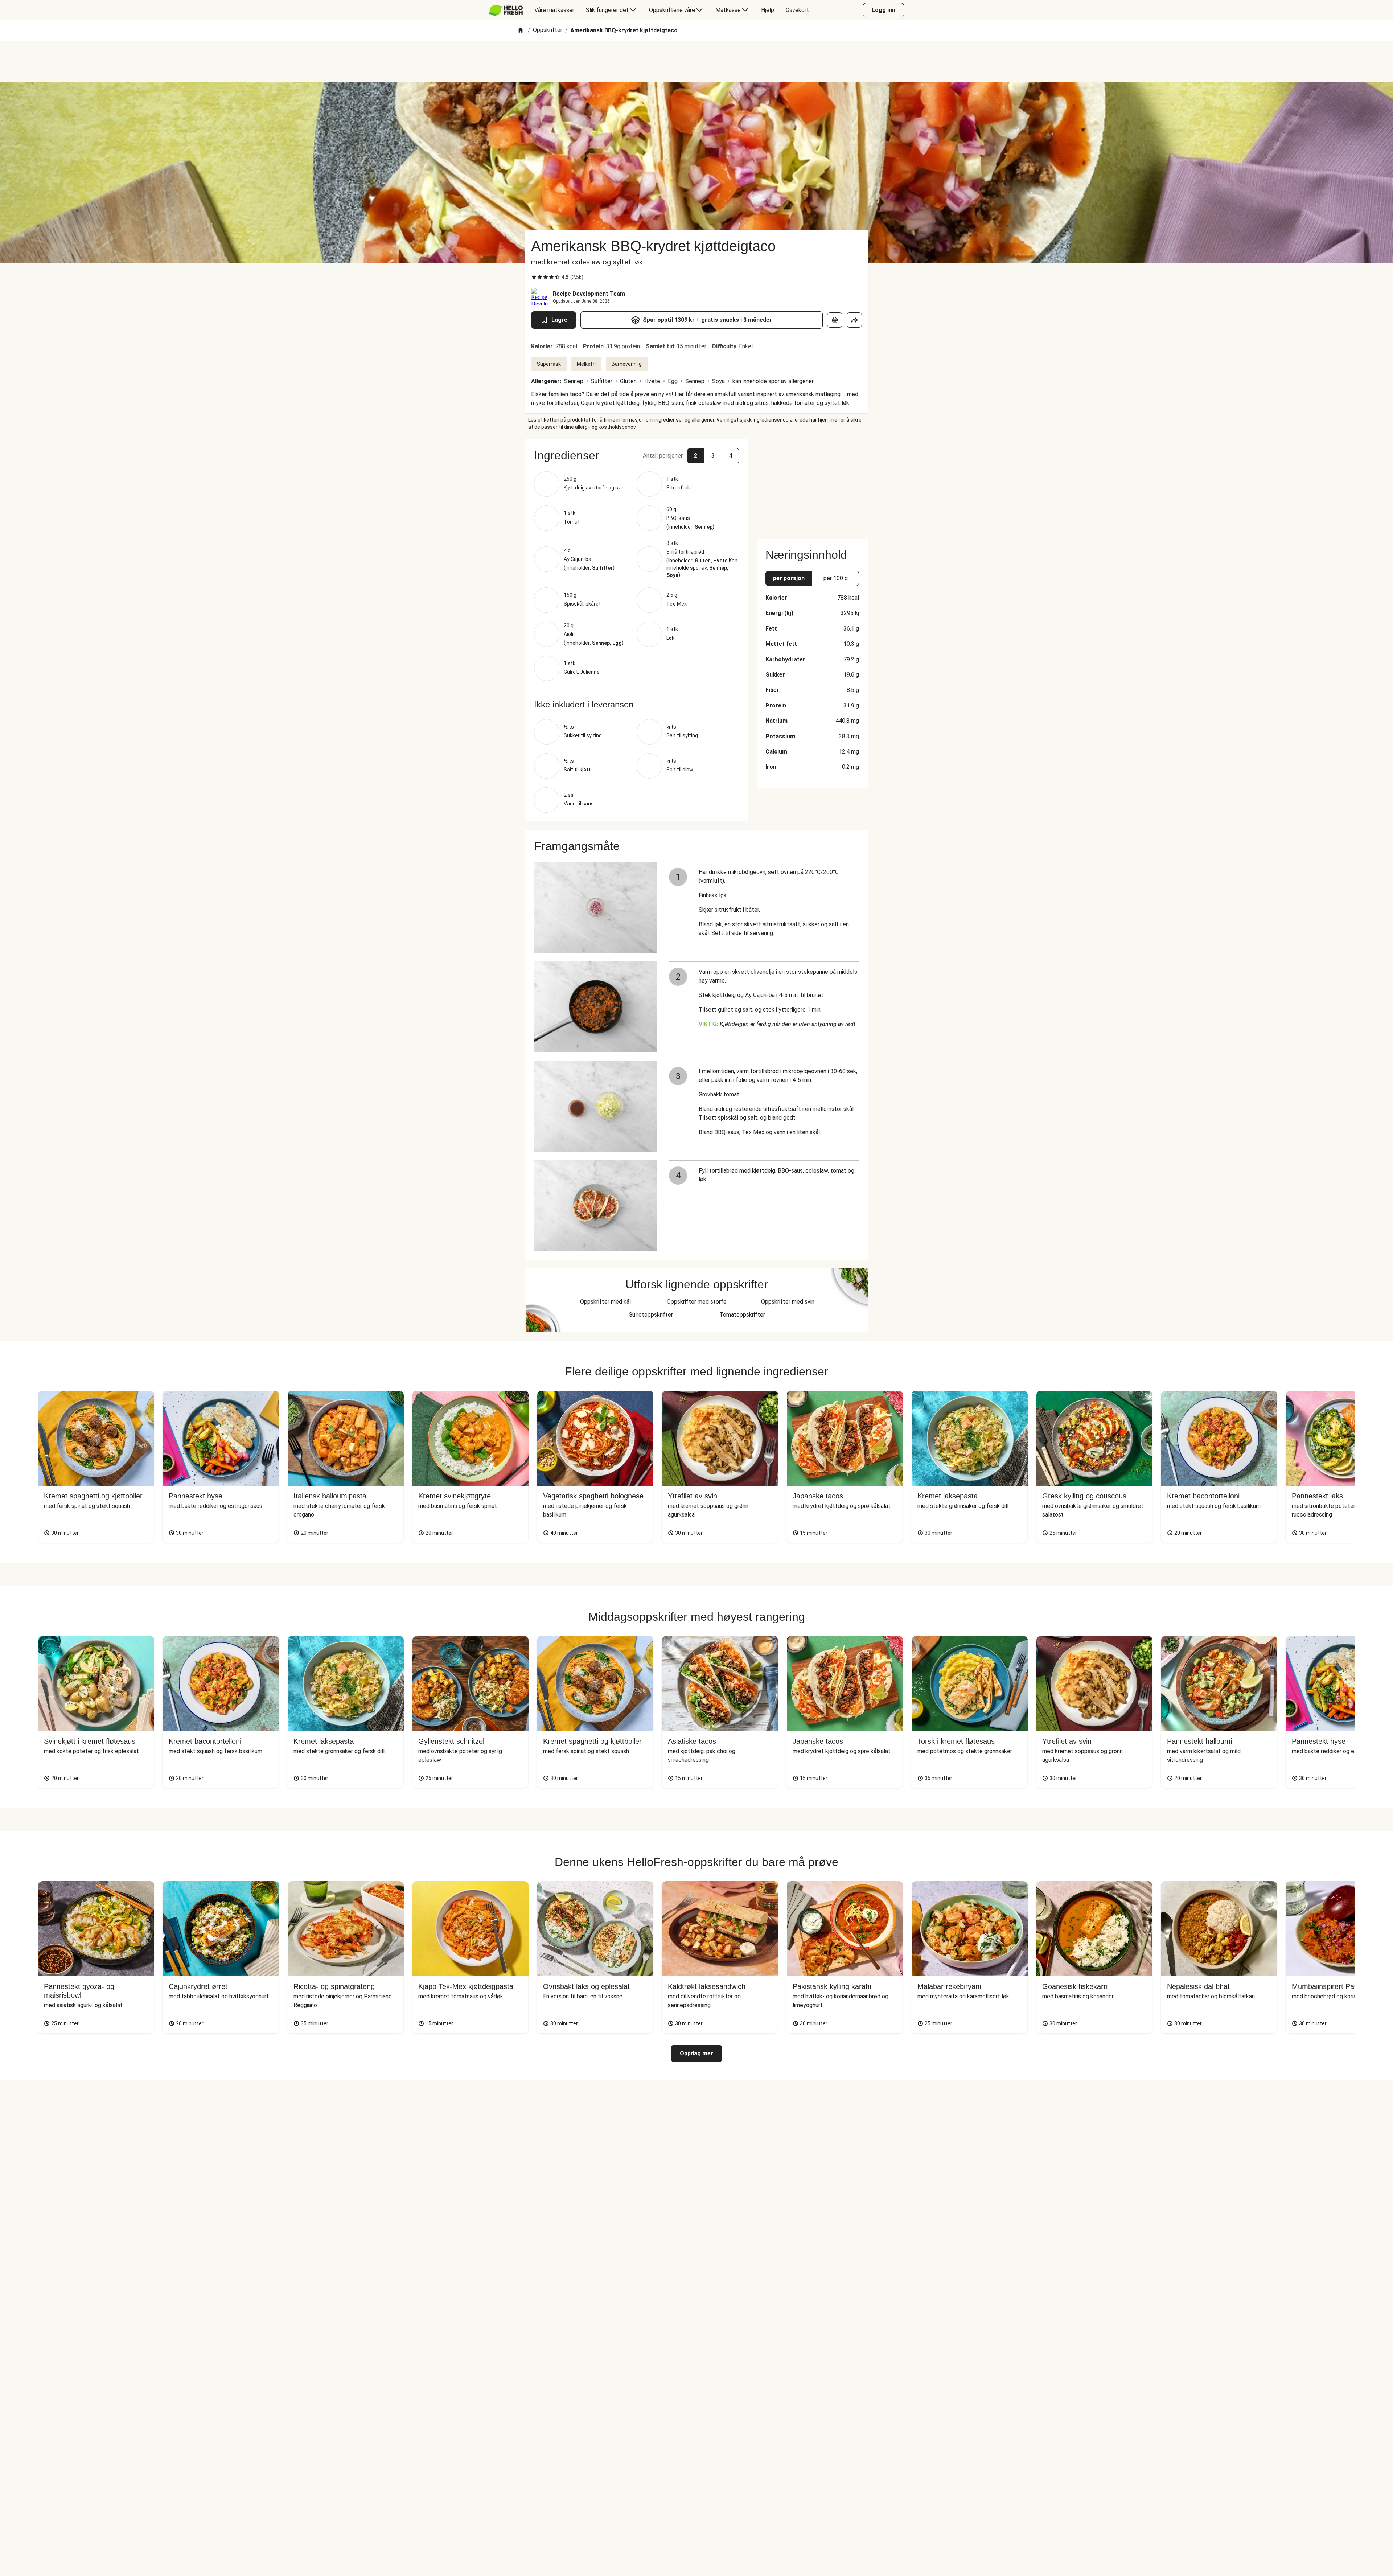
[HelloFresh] (506, 10)
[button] (637, 455)
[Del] (854, 320)
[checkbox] (534, 277)
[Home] (521, 31)
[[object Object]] (835, 320)
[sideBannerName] (812, 485)
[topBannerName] (696, 61)
